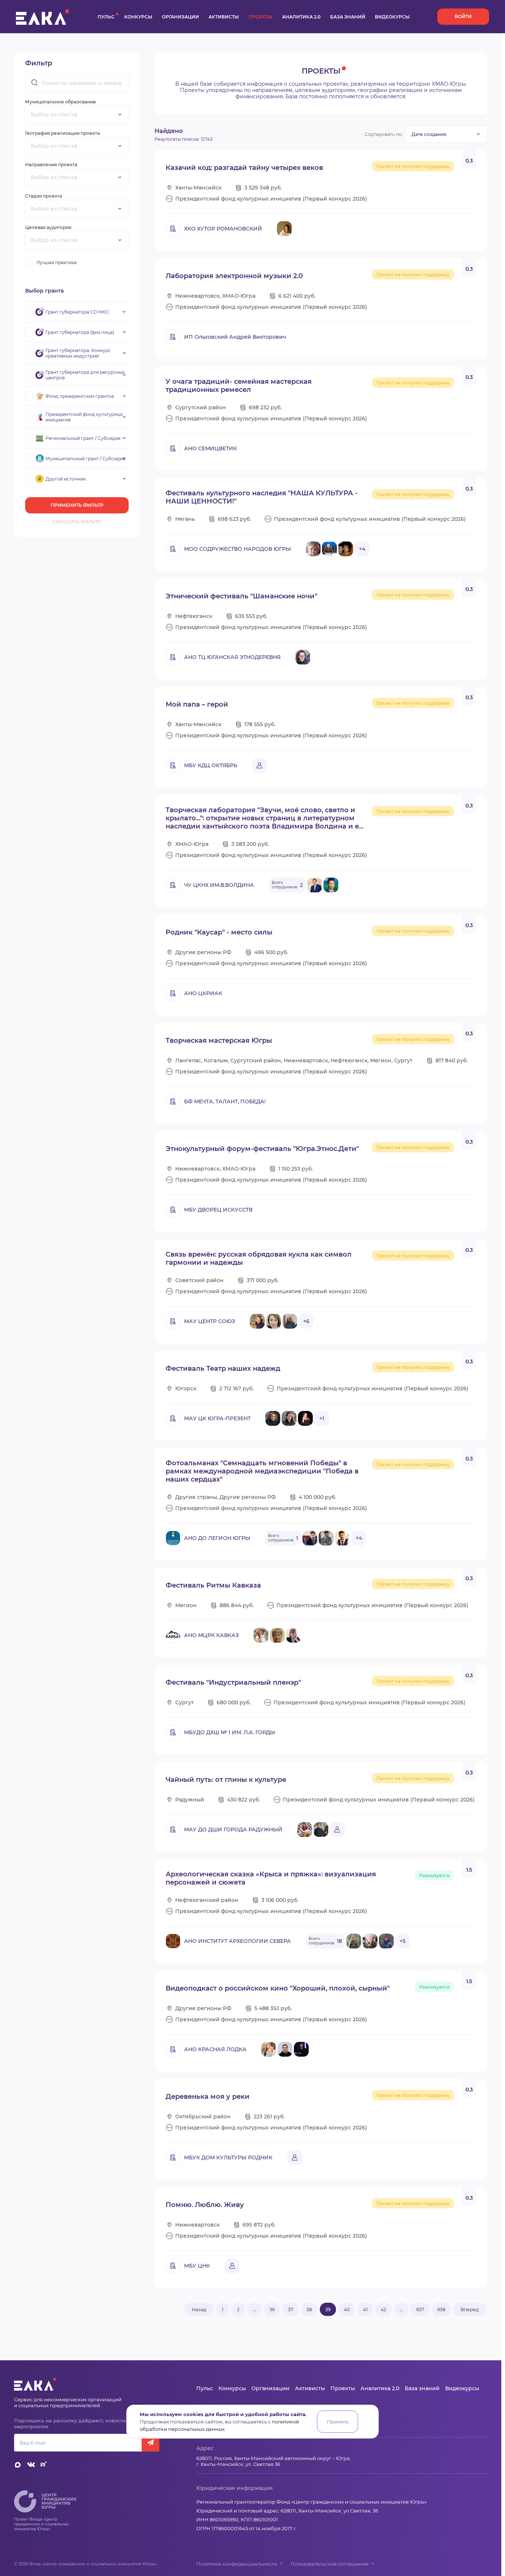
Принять (338, 2422)
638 (441, 2309)
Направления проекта (51, 165)
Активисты (224, 17)
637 (420, 2309)
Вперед (470, 2309)
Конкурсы (138, 17)
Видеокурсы (392, 17)
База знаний (348, 17)
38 (309, 2309)
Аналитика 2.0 (301, 17)
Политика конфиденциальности (237, 2564)
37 (291, 2309)
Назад (199, 2309)
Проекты (260, 17)
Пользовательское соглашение (330, 2564)
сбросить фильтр (77, 522)
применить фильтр (77, 505)
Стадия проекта (44, 196)
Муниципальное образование (61, 102)
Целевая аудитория (48, 227)
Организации (180, 17)
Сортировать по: (384, 134)
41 (365, 2309)
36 (272, 2309)
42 (384, 2309)
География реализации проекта (62, 133)
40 (347, 2309)
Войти (463, 16)
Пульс (106, 17)
